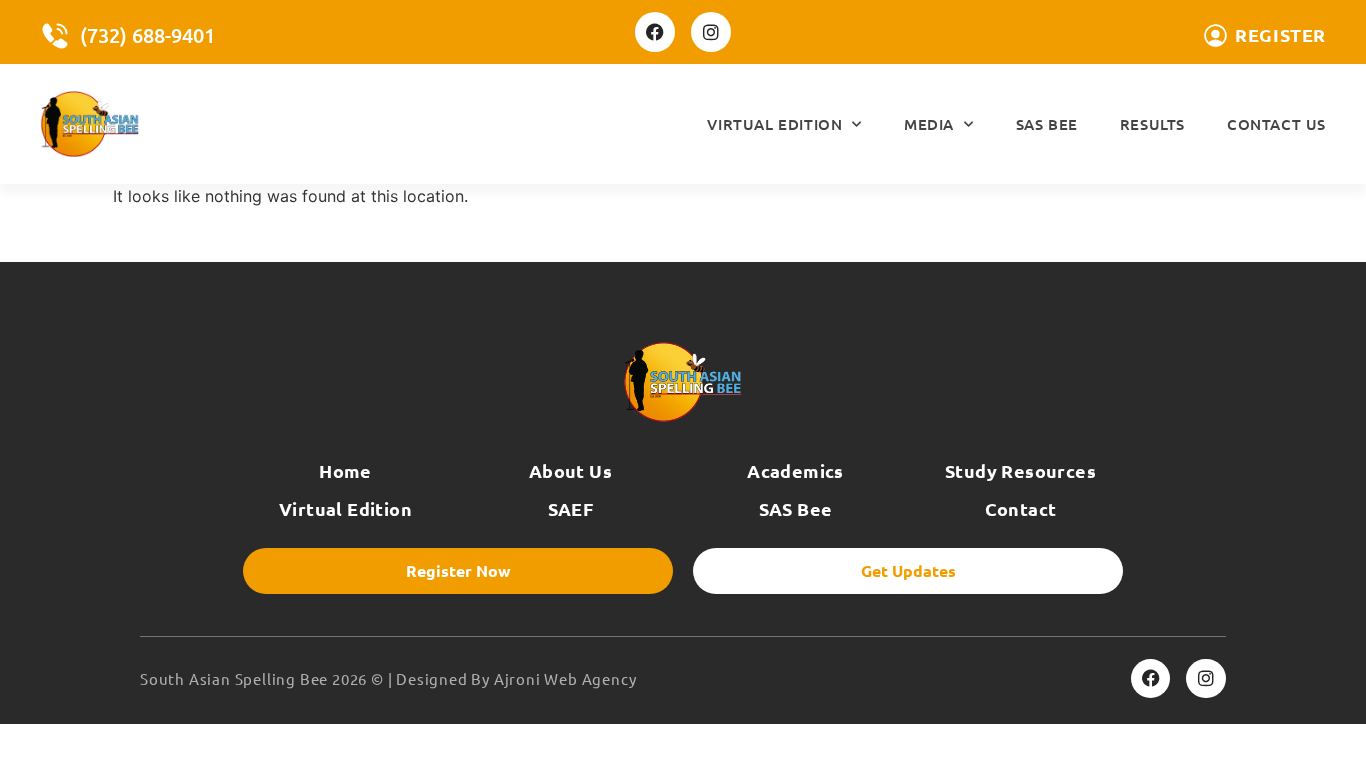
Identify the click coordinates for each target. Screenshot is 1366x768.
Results (1152, 124)
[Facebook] (655, 32)
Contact (1021, 508)
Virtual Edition (774, 124)
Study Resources (1020, 470)
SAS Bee (796, 508)
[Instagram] (711, 32)
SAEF (571, 508)
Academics (795, 470)
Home (345, 470)
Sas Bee (1047, 124)
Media (929, 124)
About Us (570, 470)
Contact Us (1276, 124)
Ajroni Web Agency (565, 678)
